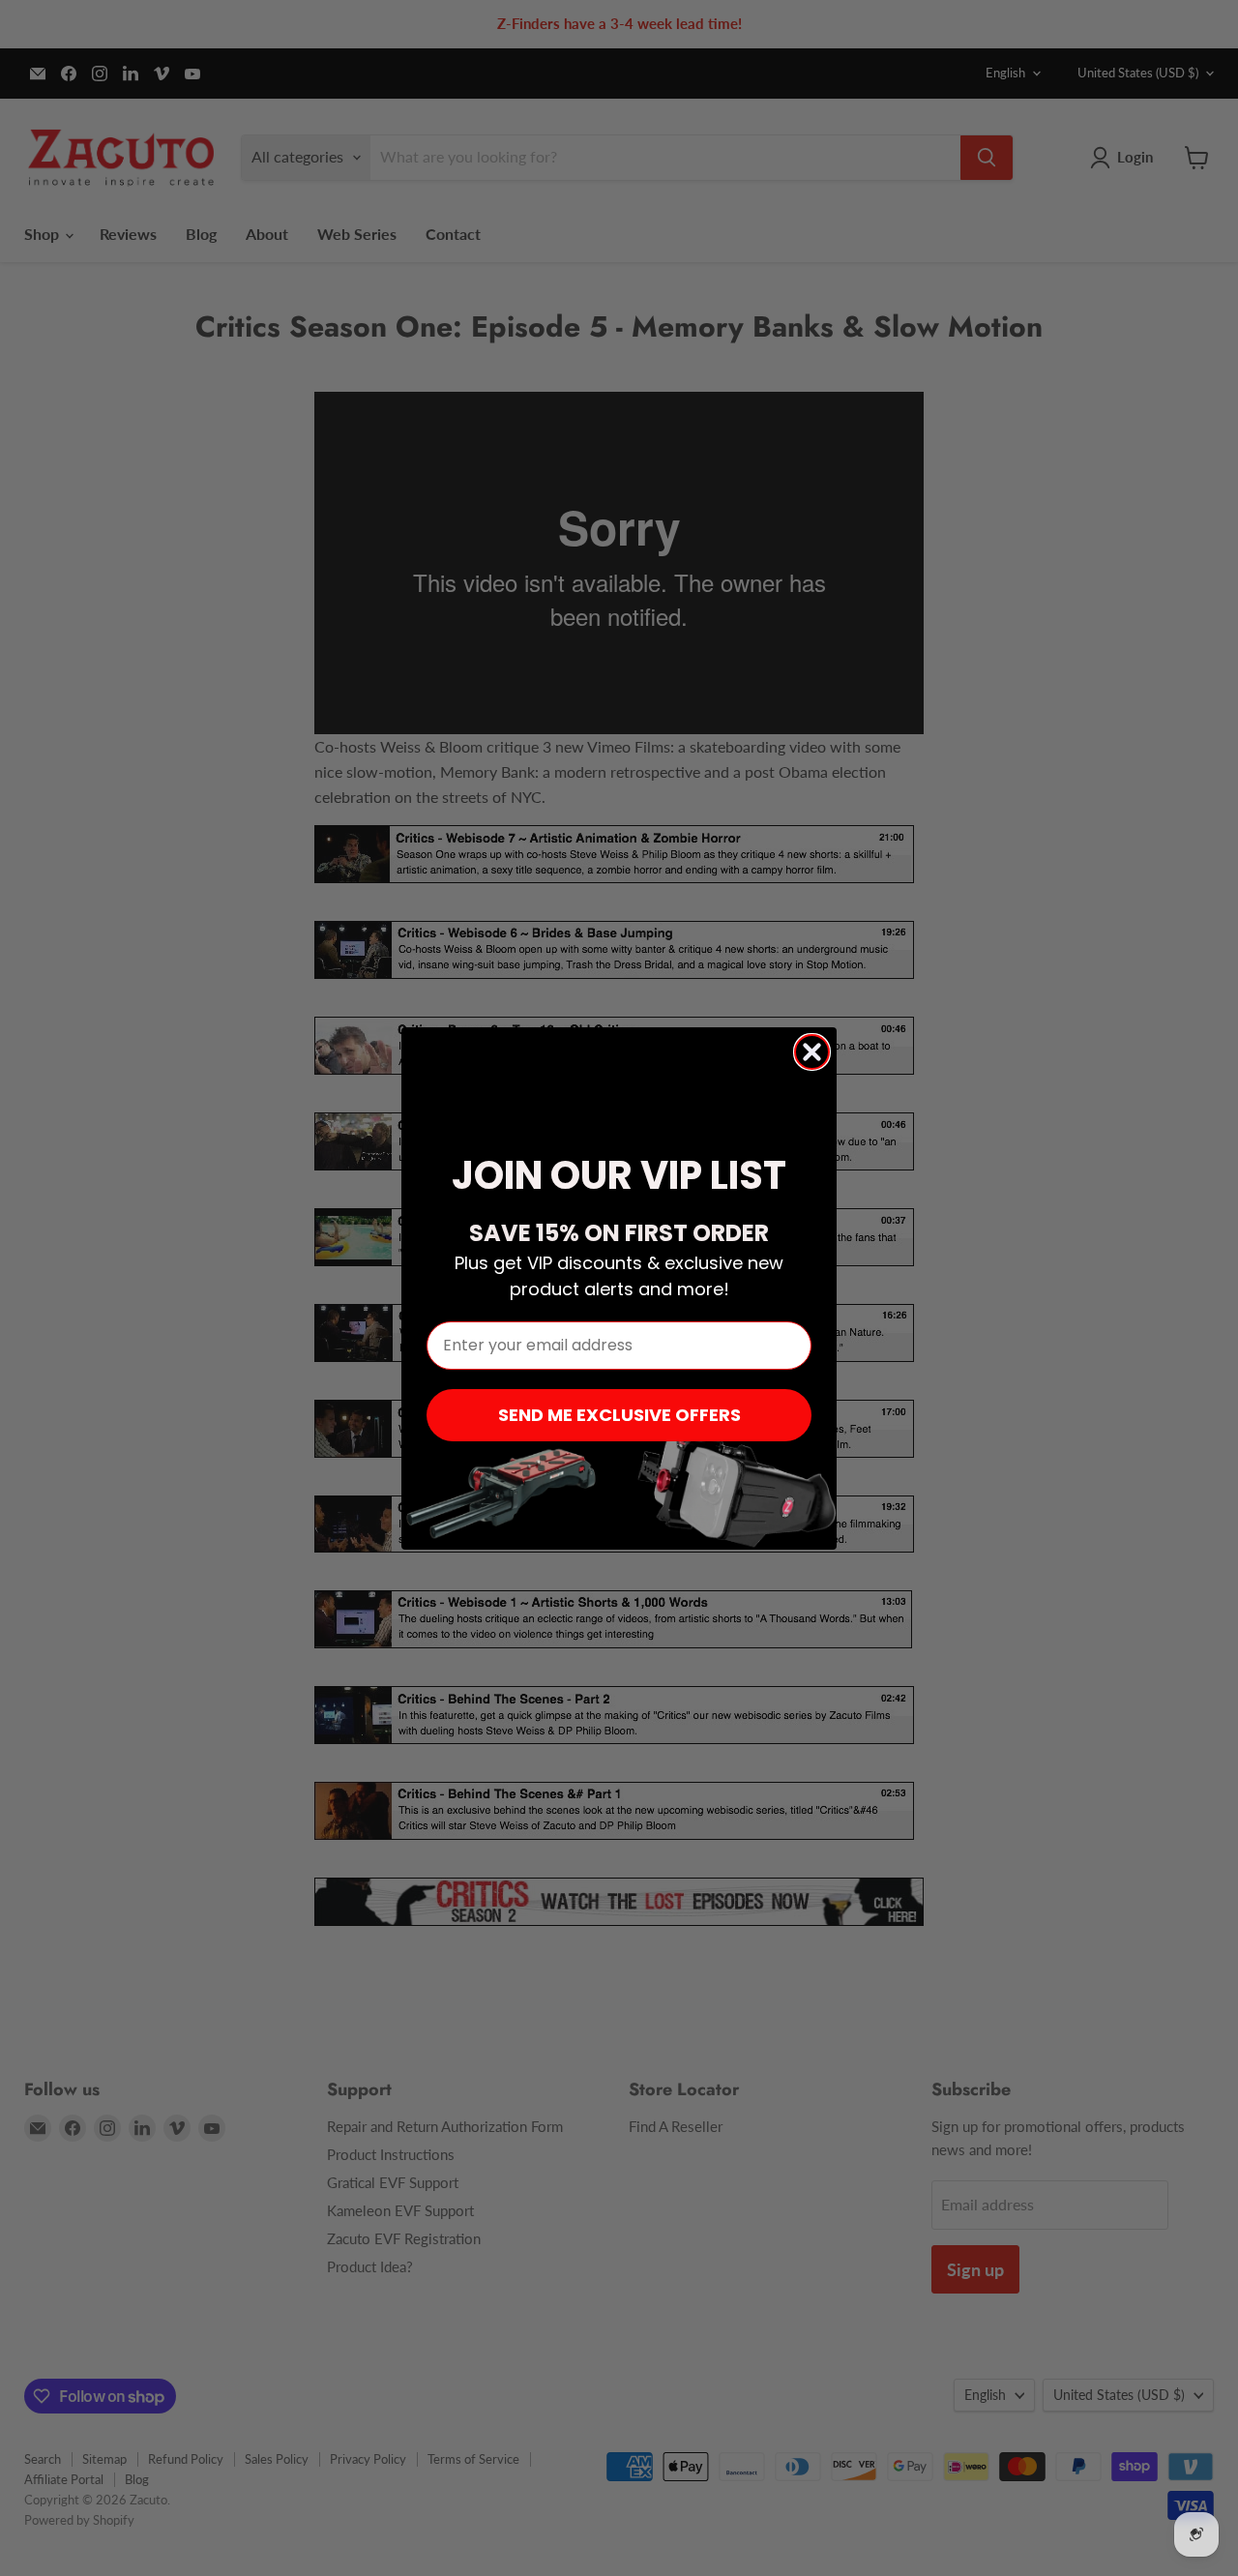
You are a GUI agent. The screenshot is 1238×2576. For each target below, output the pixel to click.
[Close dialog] (812, 1052)
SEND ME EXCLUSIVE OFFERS (619, 1415)
